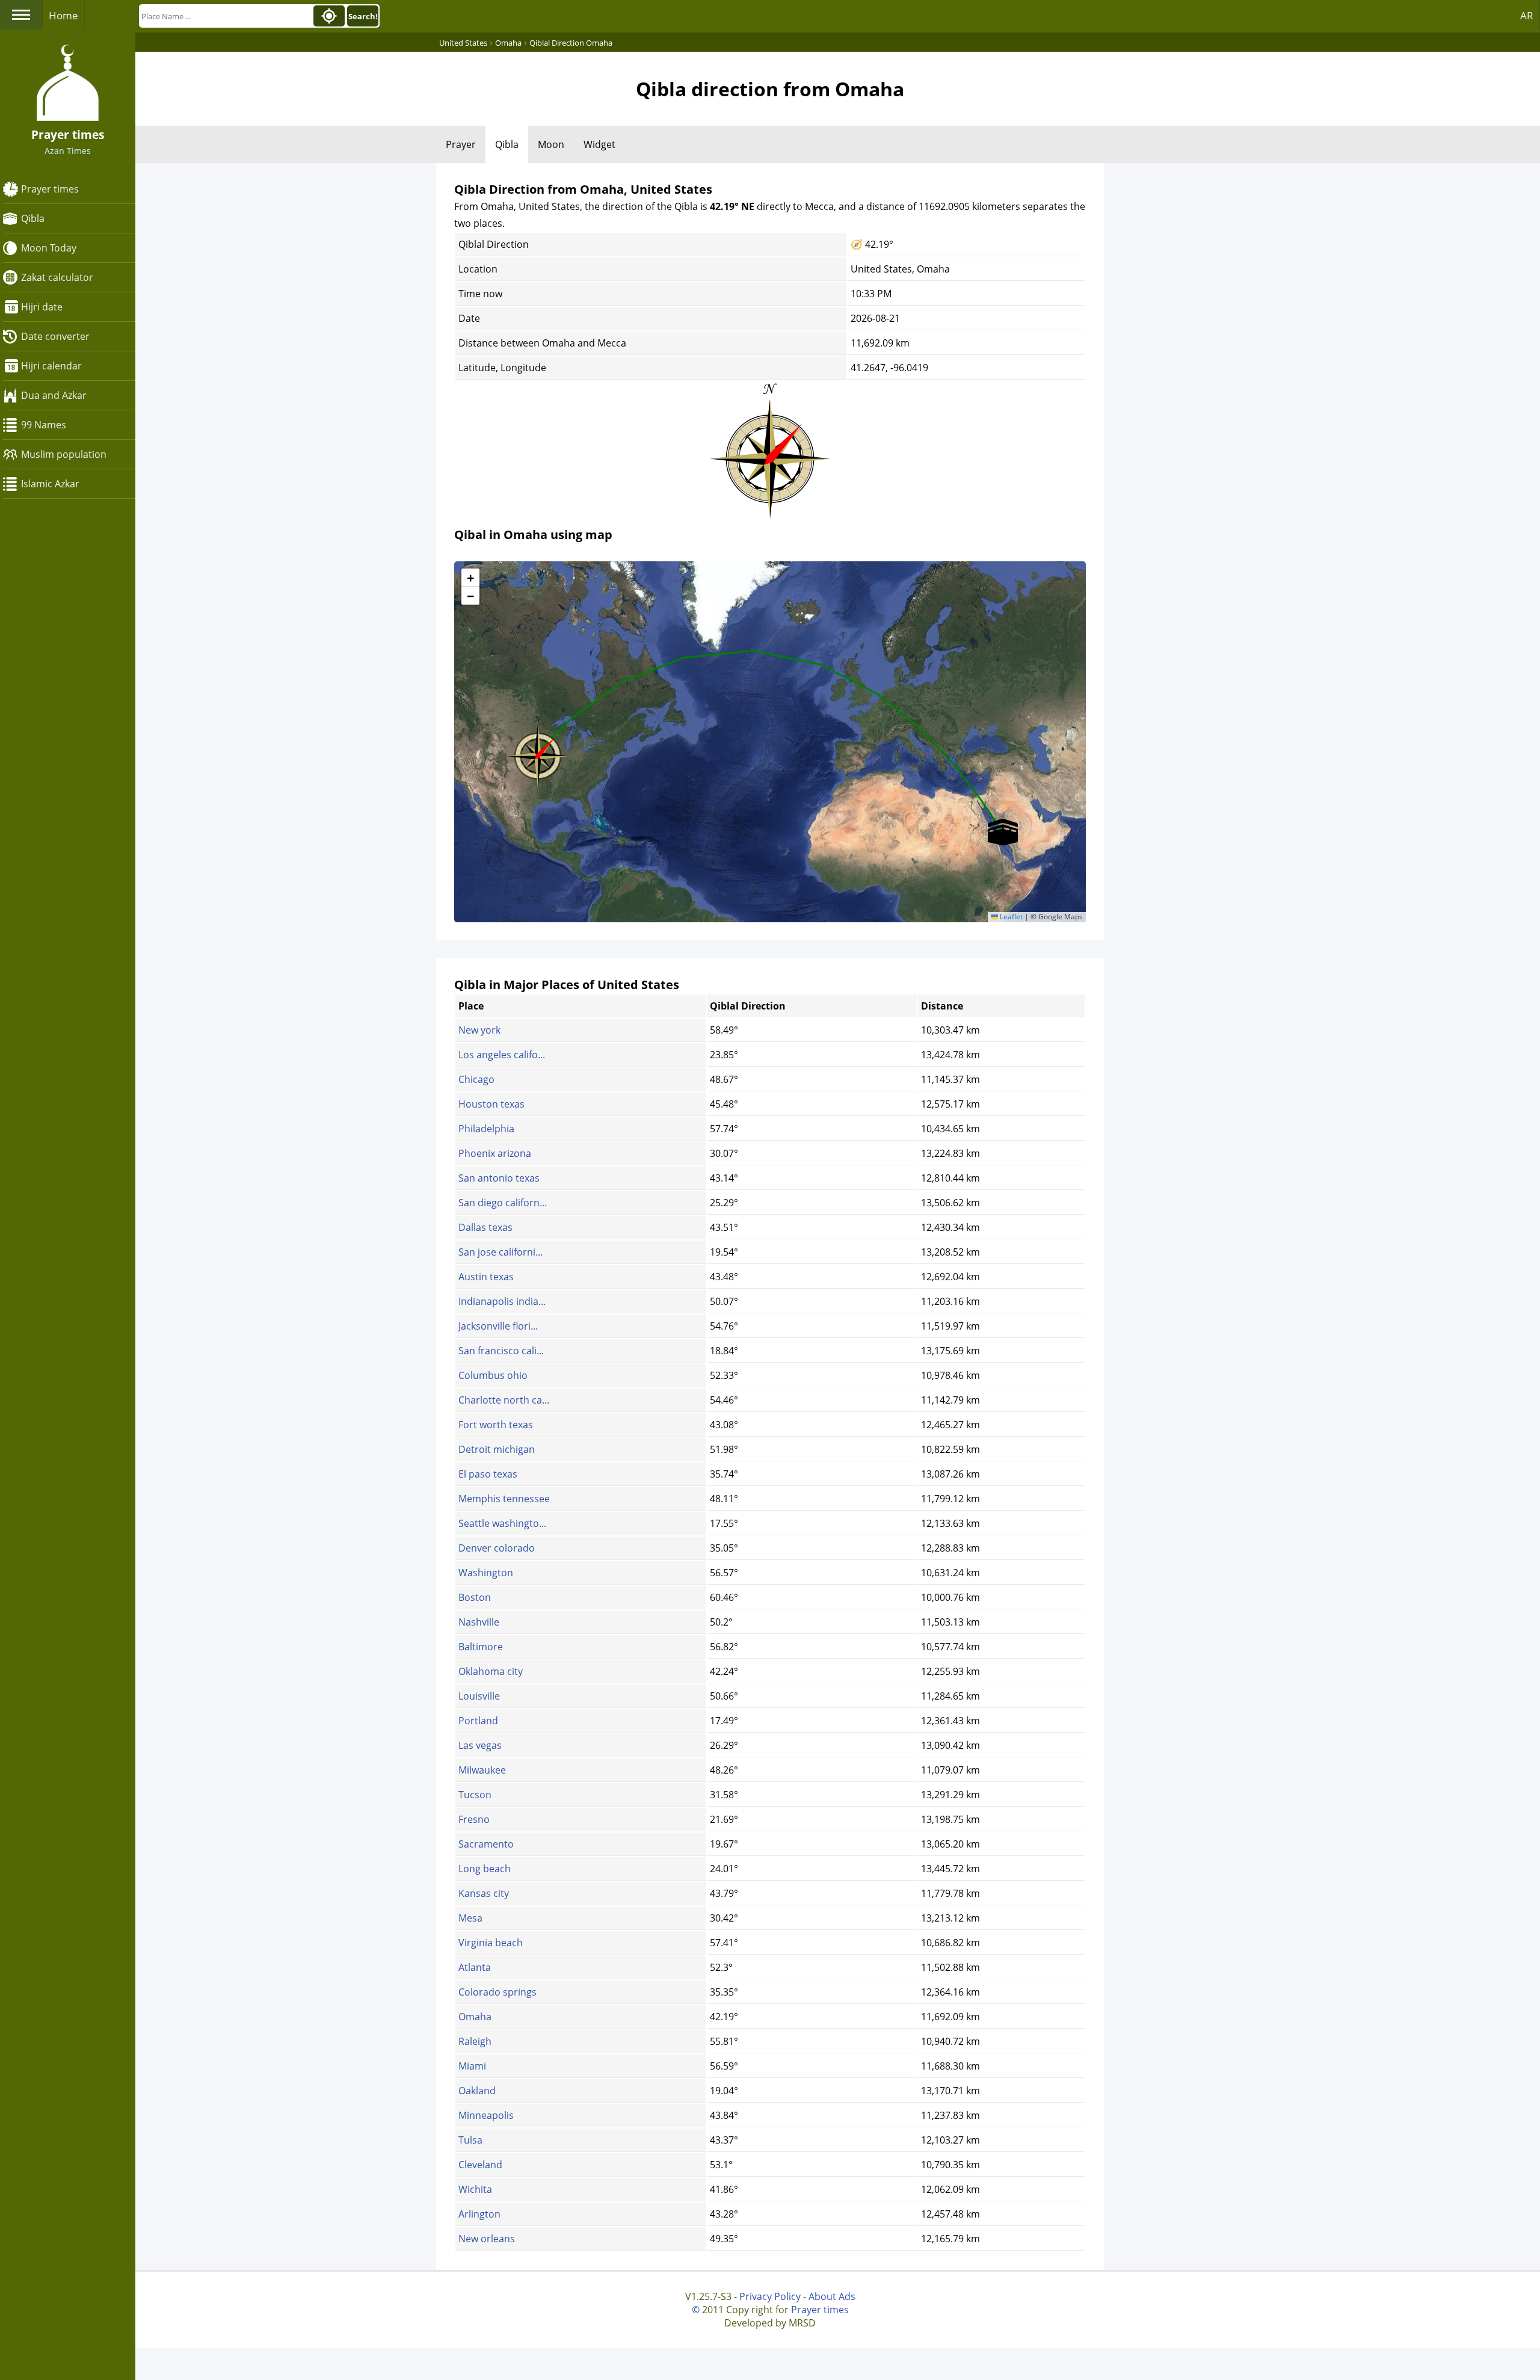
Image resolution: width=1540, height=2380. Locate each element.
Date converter (55, 336)
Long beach (485, 1869)
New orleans (487, 2239)
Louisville (479, 1696)
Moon (551, 144)
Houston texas (491, 1104)
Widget (599, 144)
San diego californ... (503, 1203)
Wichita (475, 2189)
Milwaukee (482, 1770)
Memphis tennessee (504, 1499)
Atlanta (475, 1967)
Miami (472, 2066)
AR (1527, 15)
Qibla (33, 218)
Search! (363, 16)
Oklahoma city (491, 1671)
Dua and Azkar (54, 395)
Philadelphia (486, 1129)
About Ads (832, 2296)
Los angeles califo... (502, 1055)
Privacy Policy (770, 2296)
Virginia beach (491, 1943)
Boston (475, 1597)
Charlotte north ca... (504, 1400)
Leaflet (1010, 917)
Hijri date (42, 307)
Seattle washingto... (502, 1523)
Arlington (479, 2214)
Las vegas (480, 1745)
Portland (478, 1721)
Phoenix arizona (495, 1153)
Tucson (475, 1795)
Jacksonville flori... (498, 1326)
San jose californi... (500, 1252)
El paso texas (488, 1474)
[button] (538, 752)
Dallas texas (485, 1227)
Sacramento (486, 1844)
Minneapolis (486, 2115)
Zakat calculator (57, 277)
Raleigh (475, 2041)
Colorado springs (497, 1992)
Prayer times (50, 189)
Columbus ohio (493, 1375)
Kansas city (484, 1893)
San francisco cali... (501, 1351)
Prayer (461, 144)
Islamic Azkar (50, 484)
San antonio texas (499, 1178)
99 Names (44, 425)
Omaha (475, 2017)
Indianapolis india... (502, 1301)
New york (479, 1030)
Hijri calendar (51, 366)
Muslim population (64, 454)
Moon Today (49, 248)
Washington (486, 1573)
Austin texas (486, 1277)
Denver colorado (497, 1548)
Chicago (476, 1079)
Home (63, 15)
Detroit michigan (497, 1449)
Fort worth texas (496, 1425)
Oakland (477, 2091)
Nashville (479, 1622)
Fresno (474, 1819)
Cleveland (480, 2165)
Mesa (470, 1918)
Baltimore (481, 1647)
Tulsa (470, 2140)
